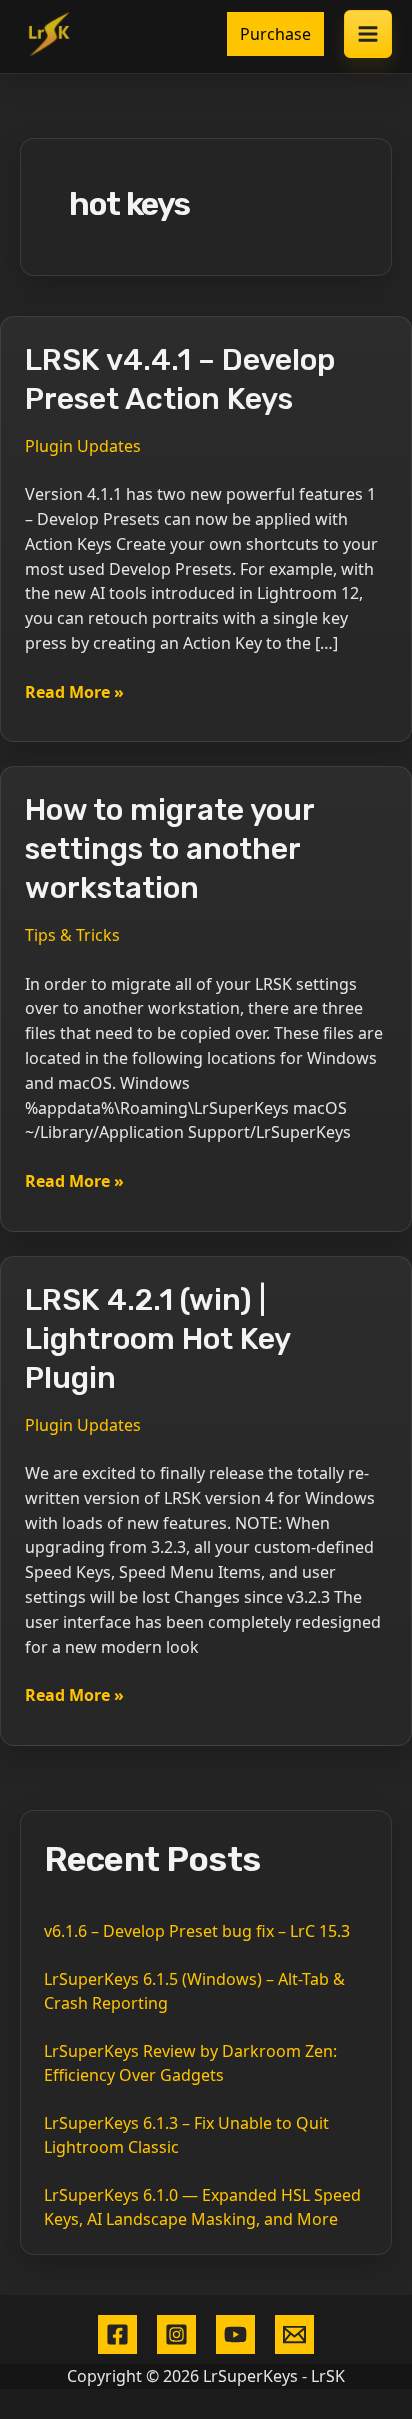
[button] (275, 34)
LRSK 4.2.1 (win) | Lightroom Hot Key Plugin (157, 1339)
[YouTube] (235, 2334)
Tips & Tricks (72, 935)
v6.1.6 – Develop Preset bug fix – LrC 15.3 (197, 1931)
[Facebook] (117, 2334)
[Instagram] (176, 2334)
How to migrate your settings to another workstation (169, 849)
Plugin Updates (83, 446)
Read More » (74, 692)
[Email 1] (294, 2334)
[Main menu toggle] (368, 34)
